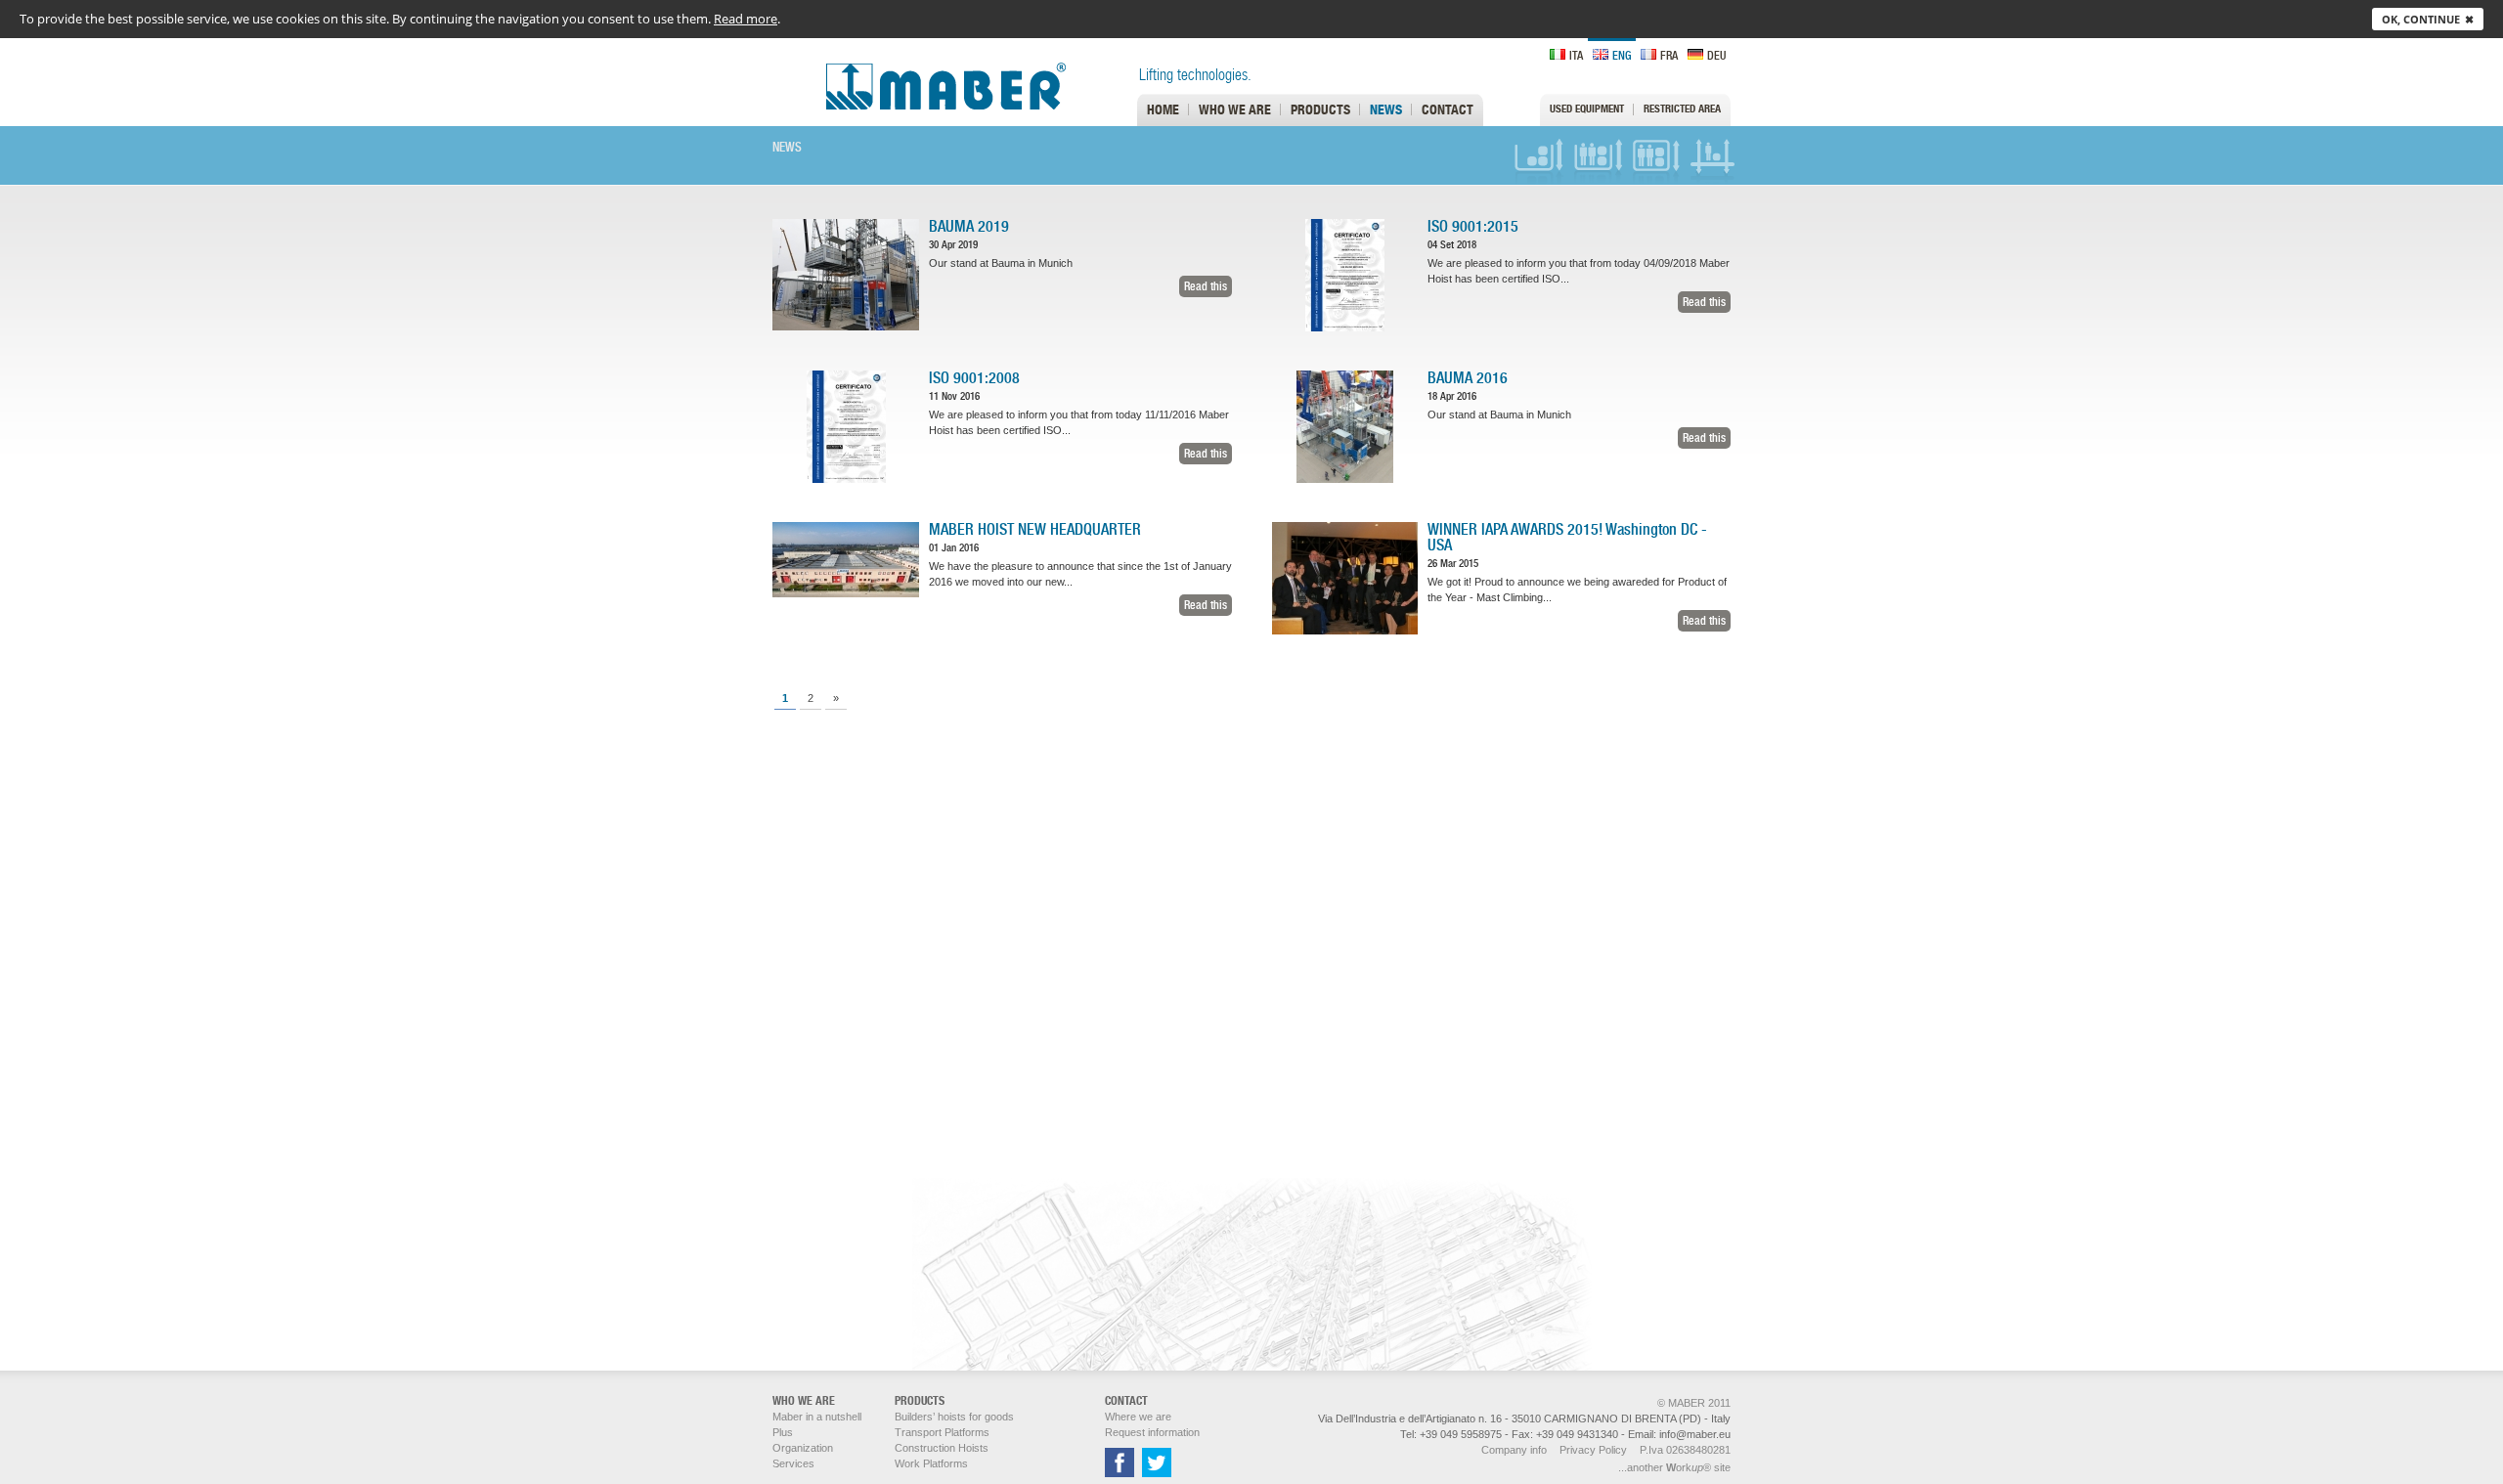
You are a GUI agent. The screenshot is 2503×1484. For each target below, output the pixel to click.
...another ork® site (1674, 1467)
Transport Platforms (1598, 161)
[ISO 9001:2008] (846, 479)
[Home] (919, 106)
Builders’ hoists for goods (1539, 161)
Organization (803, 1448)
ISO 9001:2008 (974, 378)
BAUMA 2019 (969, 226)
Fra (1669, 55)
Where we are (1138, 1417)
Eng (1622, 55)
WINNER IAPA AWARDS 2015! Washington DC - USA (1567, 537)
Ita (1576, 55)
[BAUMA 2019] (846, 327)
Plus (783, 1432)
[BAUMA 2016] (1345, 479)
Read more (746, 19)
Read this (1206, 286)
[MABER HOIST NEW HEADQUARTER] (846, 593)
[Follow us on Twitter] (1154, 1473)
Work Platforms (1715, 161)
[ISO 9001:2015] (1345, 327)
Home (1163, 109)
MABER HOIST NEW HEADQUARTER (1035, 529)
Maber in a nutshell (817, 1417)
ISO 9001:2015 (1473, 226)
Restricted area (1682, 109)
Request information (1152, 1432)
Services (793, 1463)
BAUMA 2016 (1468, 378)
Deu (1716, 55)
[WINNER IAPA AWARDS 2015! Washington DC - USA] (1345, 631)
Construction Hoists (1656, 161)
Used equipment (1587, 109)
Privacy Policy (1593, 1450)
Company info (1514, 1450)
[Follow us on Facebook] (1120, 1473)
